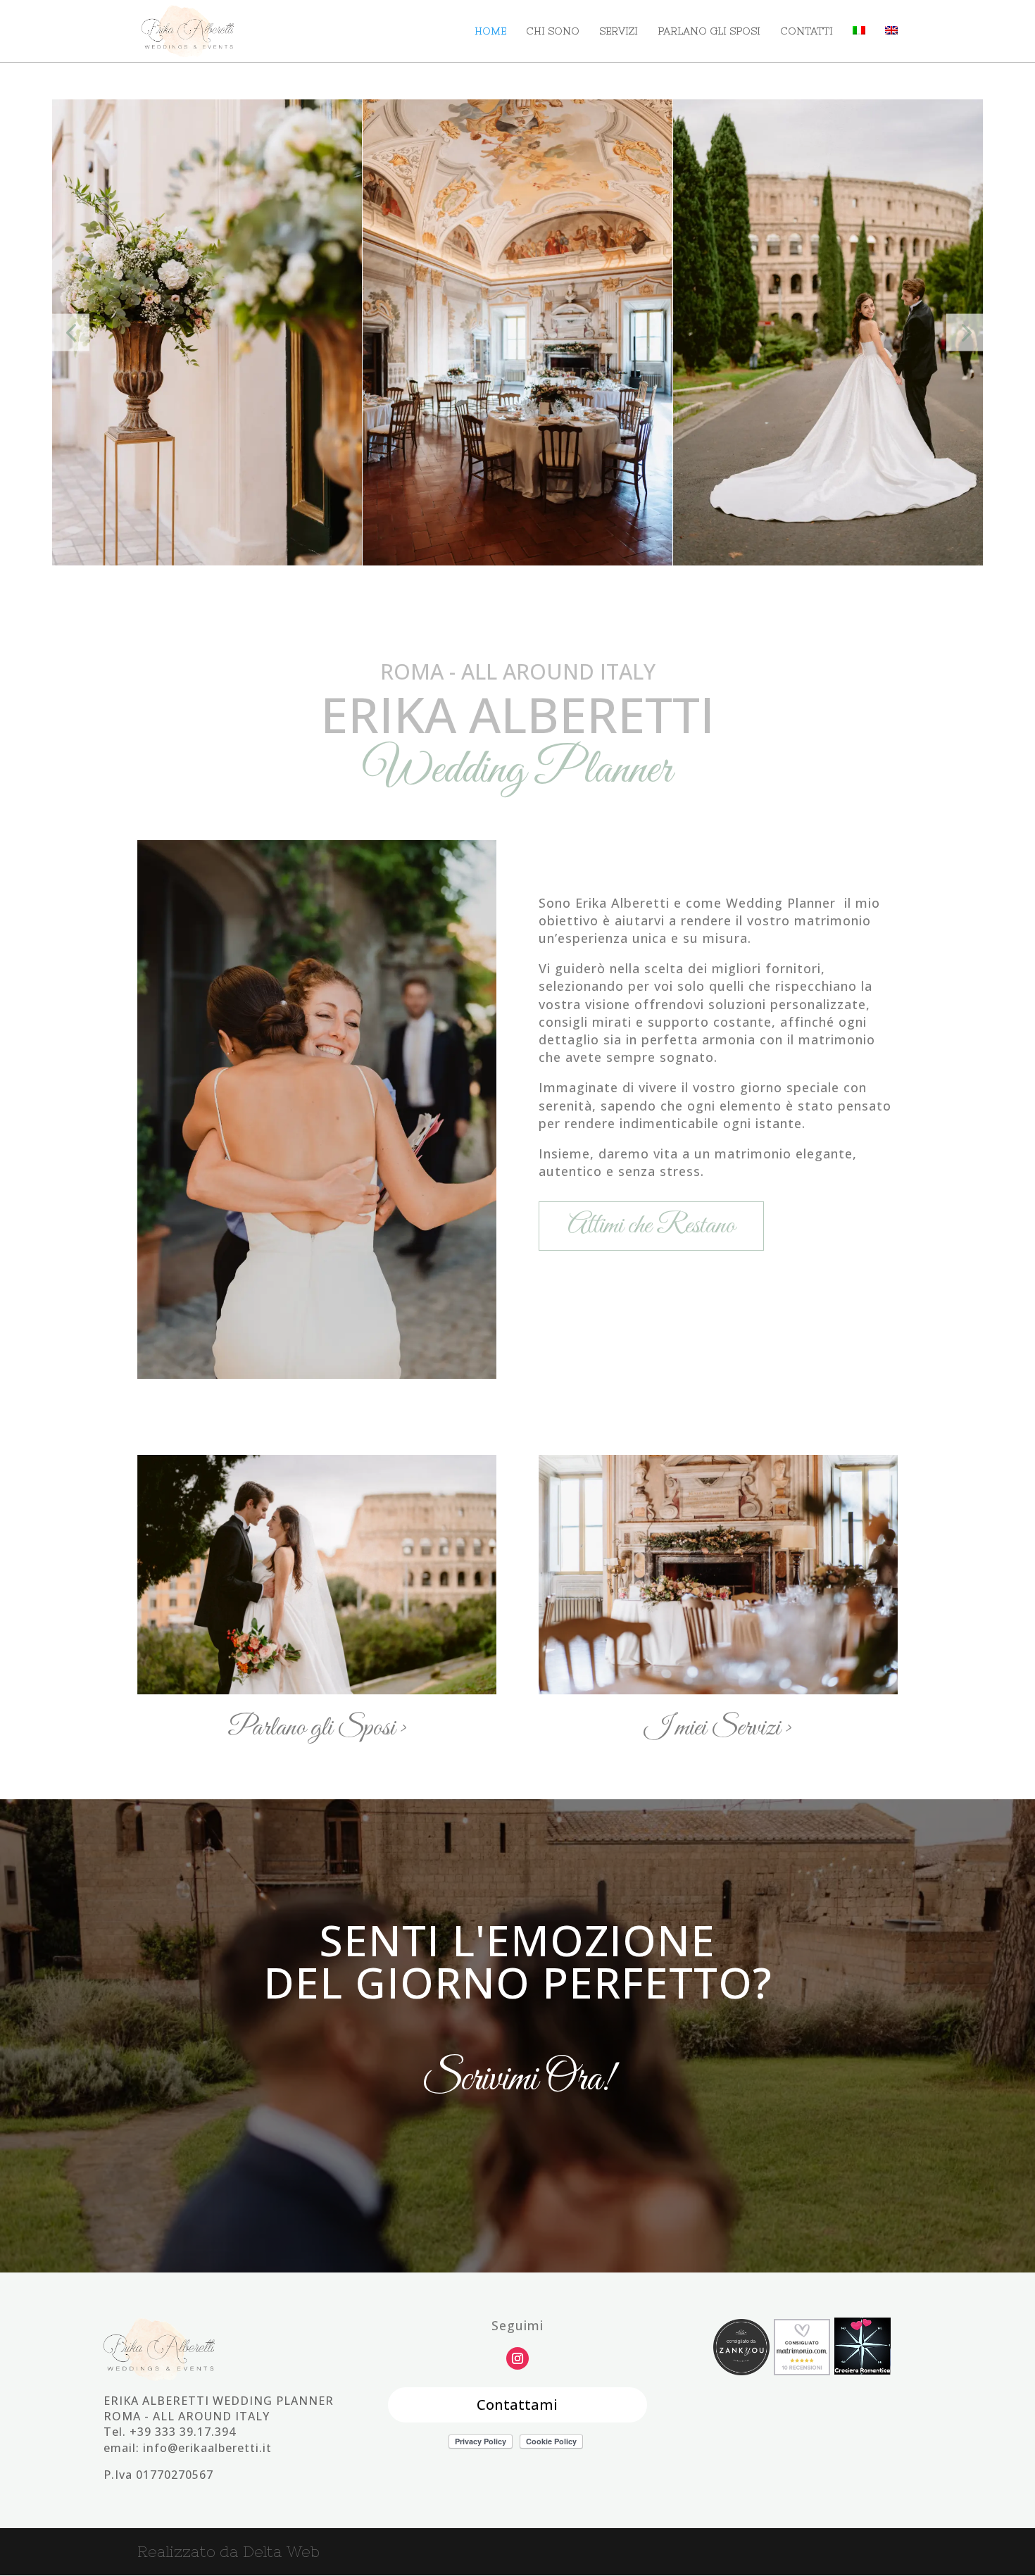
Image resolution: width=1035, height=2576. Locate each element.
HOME (490, 31)
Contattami (517, 2405)
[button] (71, 333)
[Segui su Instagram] (517, 2358)
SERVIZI (619, 31)
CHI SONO (553, 31)
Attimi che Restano (651, 1226)
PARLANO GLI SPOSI (709, 31)
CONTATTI (807, 31)
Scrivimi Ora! (518, 2080)
